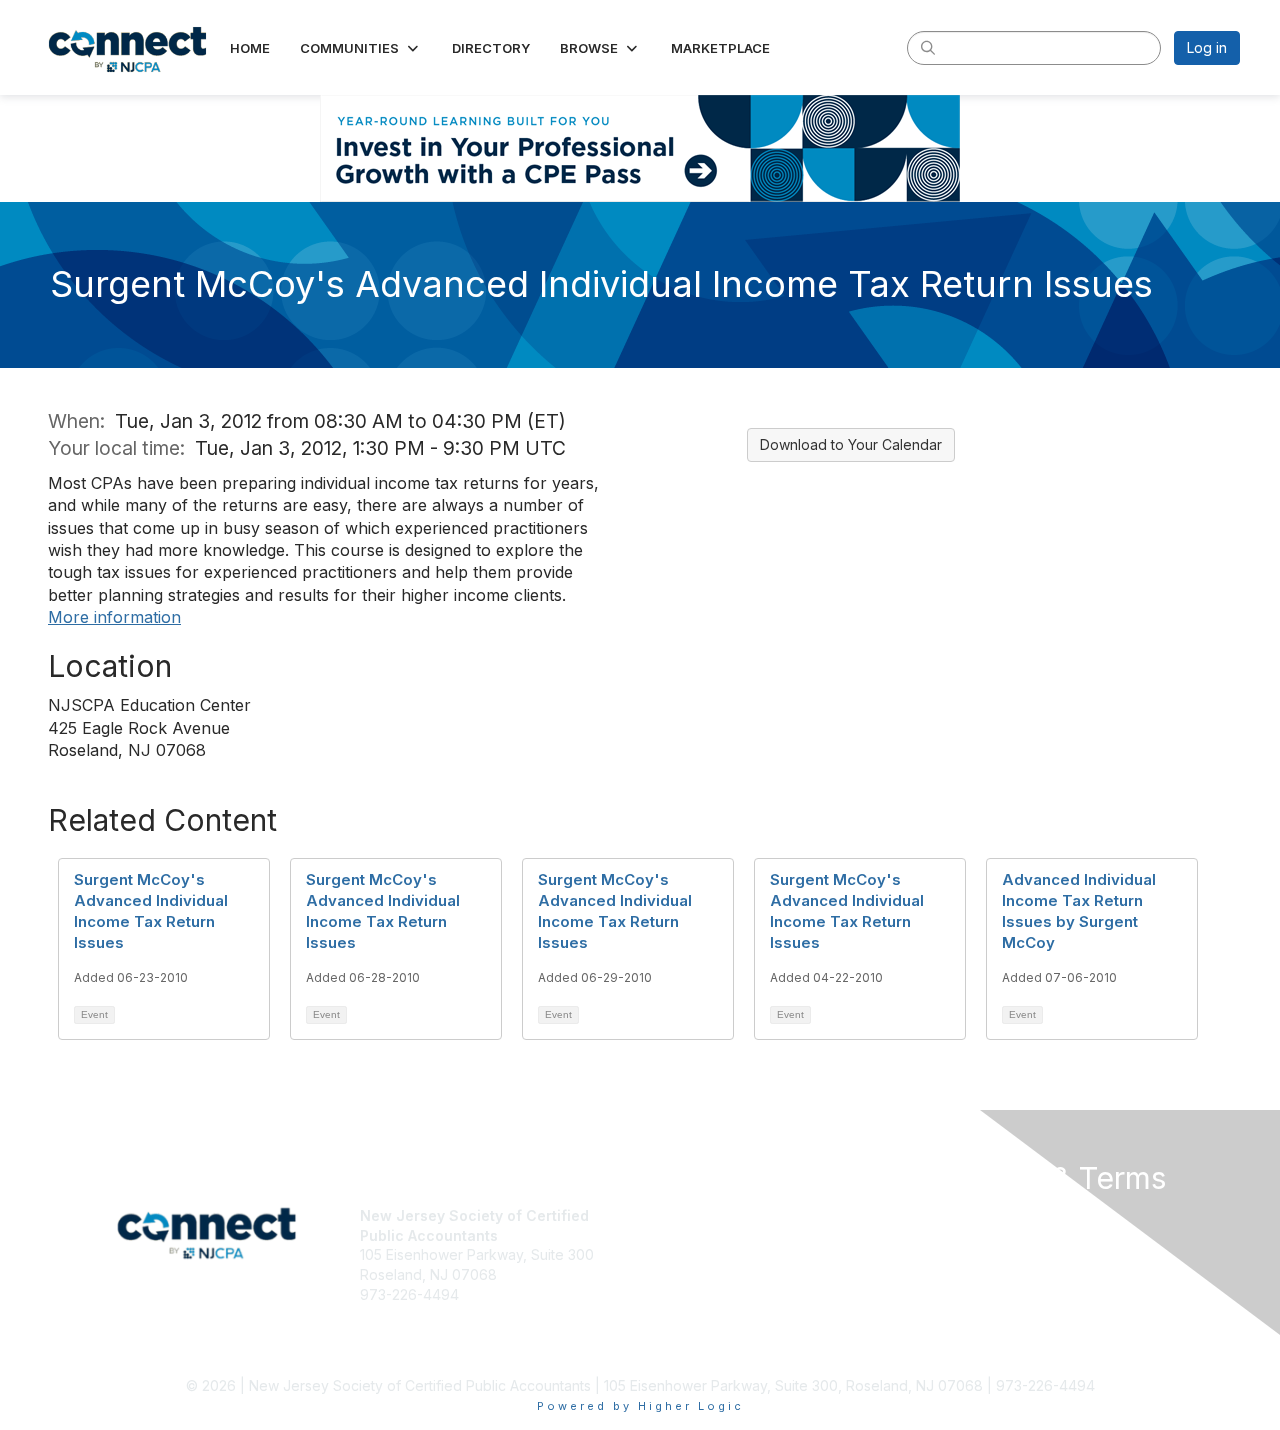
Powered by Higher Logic (640, 1406)
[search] (928, 47)
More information (114, 617)
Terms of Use (981, 1235)
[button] (361, 48)
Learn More (686, 1254)
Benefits (675, 1235)
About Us (967, 1215)
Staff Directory (407, 1333)
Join (662, 1215)
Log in (1207, 47)
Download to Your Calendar (851, 444)
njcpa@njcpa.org (416, 1313)
